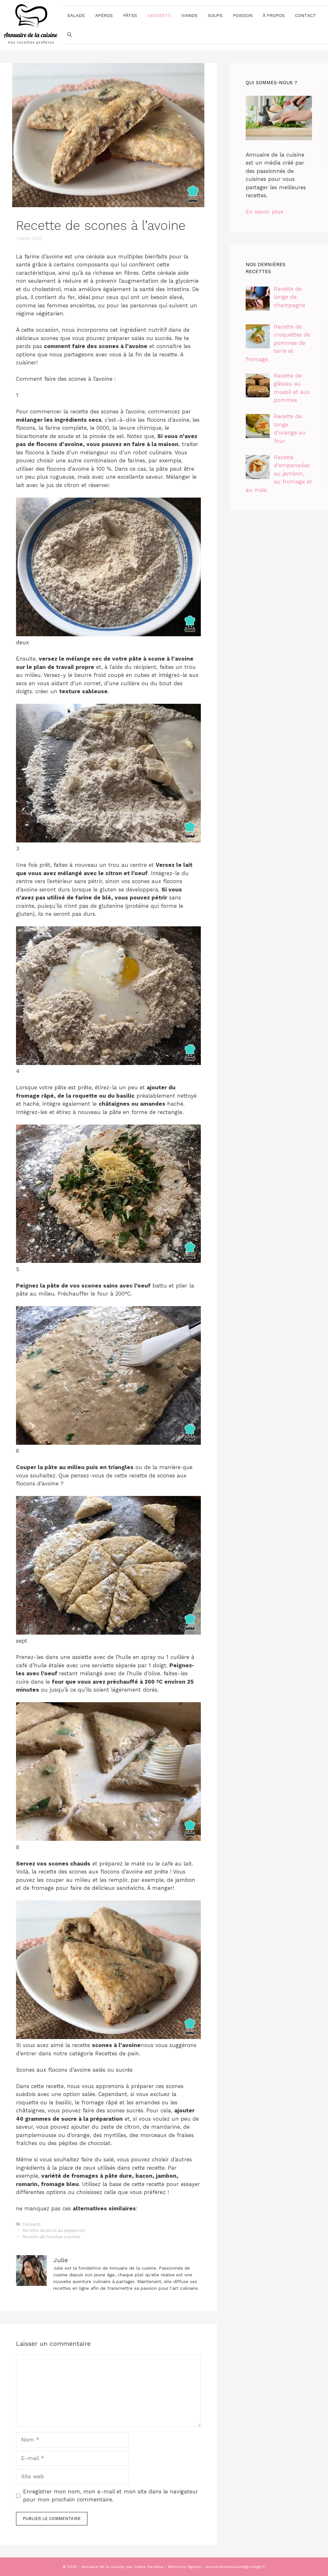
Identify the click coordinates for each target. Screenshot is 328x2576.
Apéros (104, 15)
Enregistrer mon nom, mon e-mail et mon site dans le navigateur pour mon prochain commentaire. (111, 2496)
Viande (189, 15)
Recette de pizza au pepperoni (54, 2230)
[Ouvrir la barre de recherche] (70, 35)
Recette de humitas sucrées (52, 2237)
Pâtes (130, 15)
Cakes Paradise (149, 2567)
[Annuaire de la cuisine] (31, 25)
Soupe (215, 15)
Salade (76, 15)
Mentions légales (185, 2567)
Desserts (159, 15)
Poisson (243, 15)
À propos (274, 15)
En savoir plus (264, 212)
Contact (306, 15)
